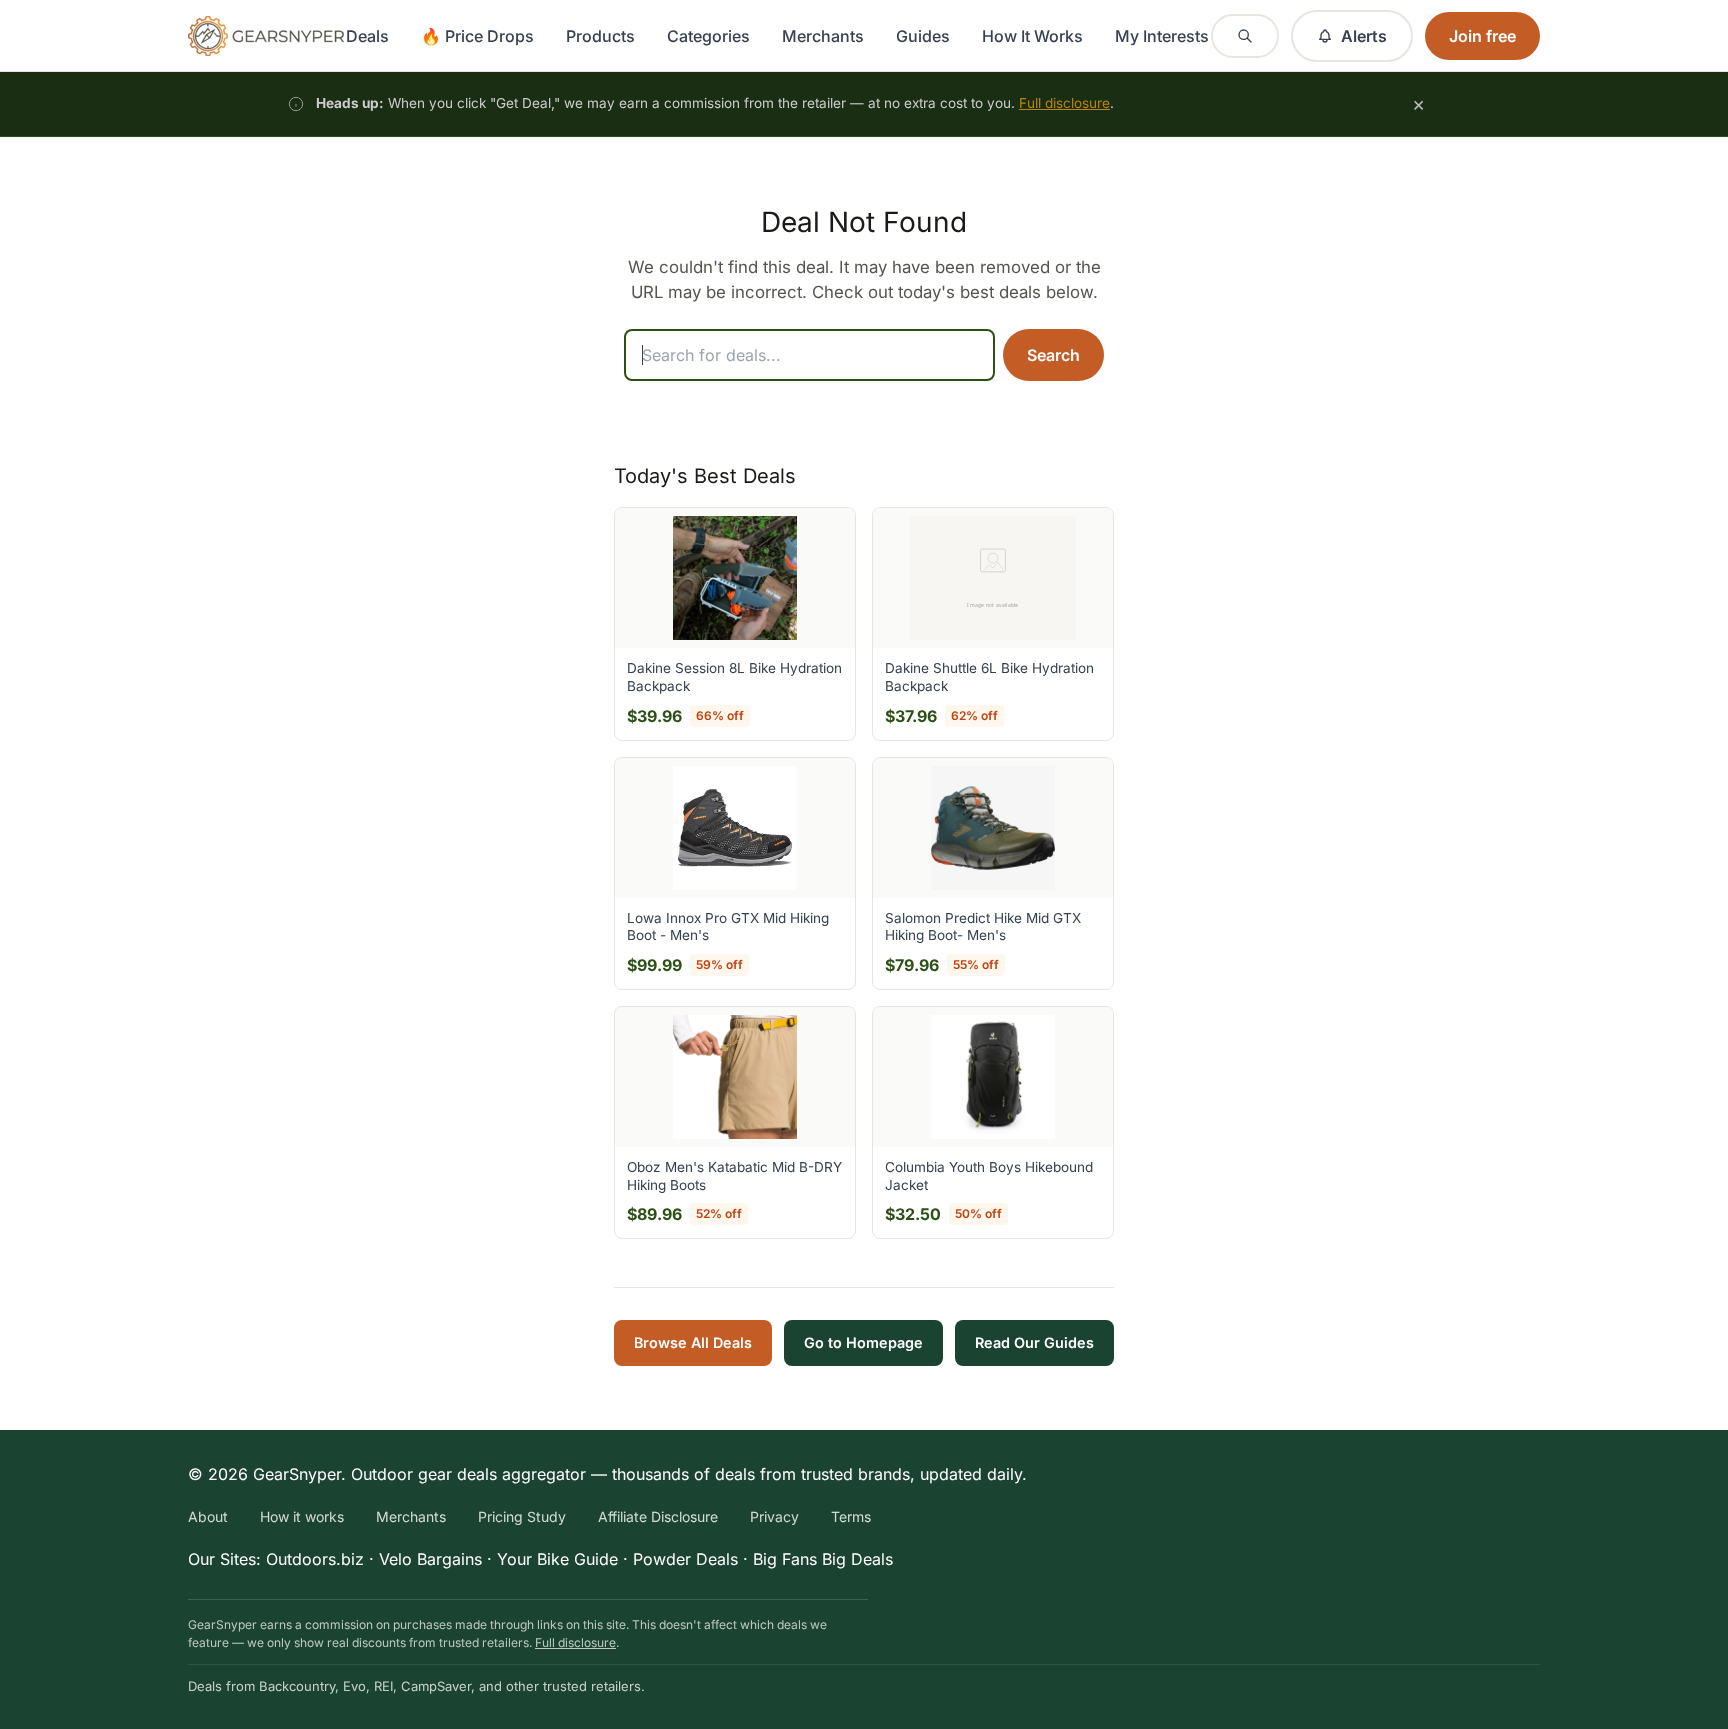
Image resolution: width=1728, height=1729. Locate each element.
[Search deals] (1245, 36)
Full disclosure (1064, 103)
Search (1053, 355)
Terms (851, 1516)
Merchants (823, 36)
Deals (367, 36)
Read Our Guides (1034, 1342)
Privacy (774, 1516)
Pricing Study (522, 1516)
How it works (302, 1516)
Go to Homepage (863, 1342)
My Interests (1162, 36)
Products (600, 36)
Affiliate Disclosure (658, 1516)
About (208, 1516)
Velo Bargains (430, 1559)
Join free (1482, 36)
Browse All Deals (693, 1342)
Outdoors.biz (315, 1559)
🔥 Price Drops (477, 36)
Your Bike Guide (557, 1559)
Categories (708, 36)
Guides (923, 36)
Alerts (1364, 36)
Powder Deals (685, 1559)
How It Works (1032, 36)
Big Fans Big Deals (823, 1559)
